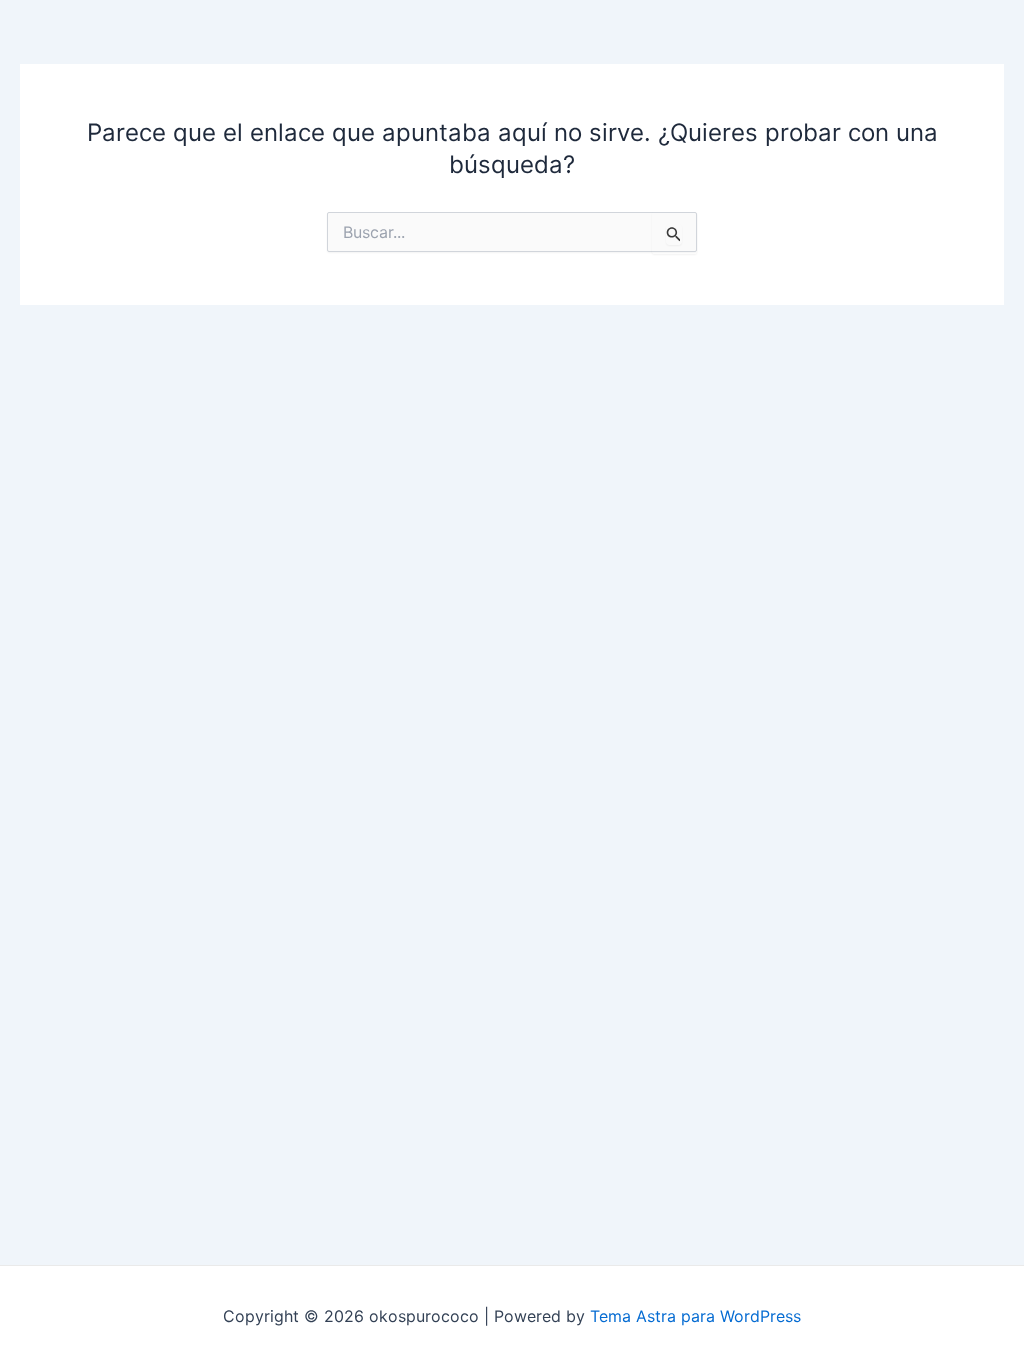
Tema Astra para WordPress (695, 1316)
